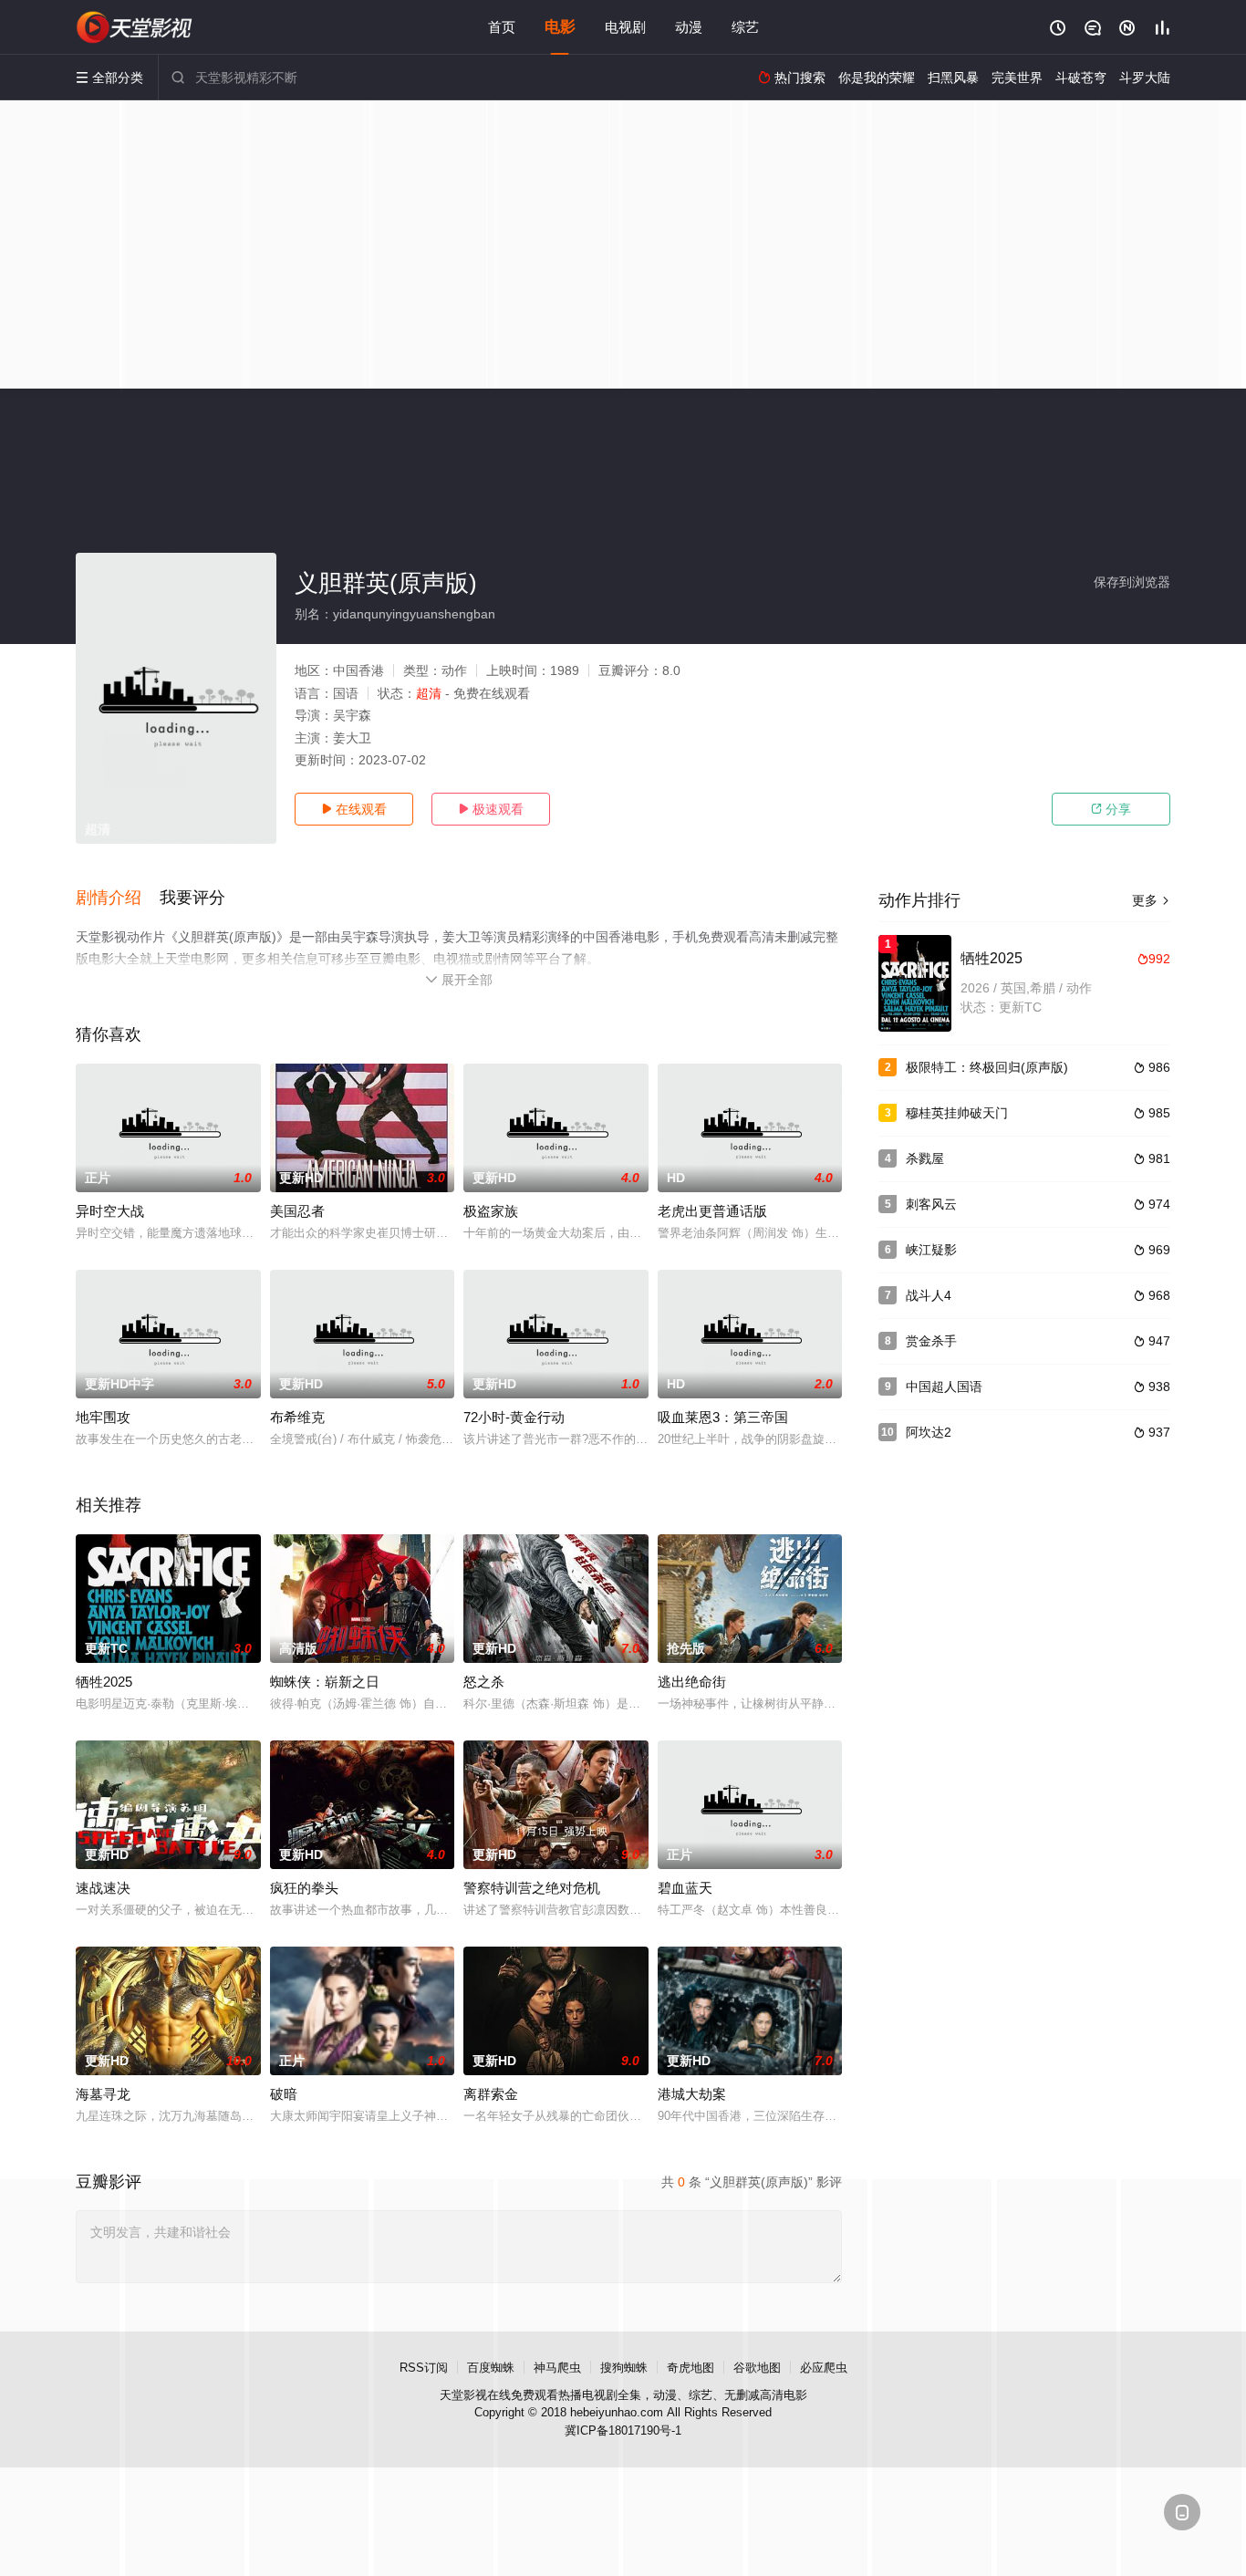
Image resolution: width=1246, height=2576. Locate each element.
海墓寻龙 (103, 2094)
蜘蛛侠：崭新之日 (325, 1682)
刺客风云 (931, 1204)
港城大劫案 (692, 2094)
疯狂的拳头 (304, 1888)
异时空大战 (110, 1211)
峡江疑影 (931, 1250)
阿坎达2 (929, 1432)
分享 (1111, 809)
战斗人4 (929, 1295)
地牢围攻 (103, 1417)
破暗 (284, 2094)
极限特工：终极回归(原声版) (987, 1067)
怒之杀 (484, 1682)
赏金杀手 (931, 1341)
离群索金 (491, 2094)
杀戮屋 (925, 1158)
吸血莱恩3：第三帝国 (723, 1417)
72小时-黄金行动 (514, 1417)
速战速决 (103, 1888)
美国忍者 (297, 1211)
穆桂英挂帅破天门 (957, 1113)
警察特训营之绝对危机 (532, 1888)
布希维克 (297, 1417)
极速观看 (491, 809)
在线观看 (354, 809)
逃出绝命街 (692, 1682)
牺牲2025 (104, 1682)
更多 (1151, 900)
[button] (118, 898)
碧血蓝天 (685, 1888)
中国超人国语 (944, 1387)
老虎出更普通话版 (712, 1211)
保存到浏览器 (1132, 582)
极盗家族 (491, 1211)
